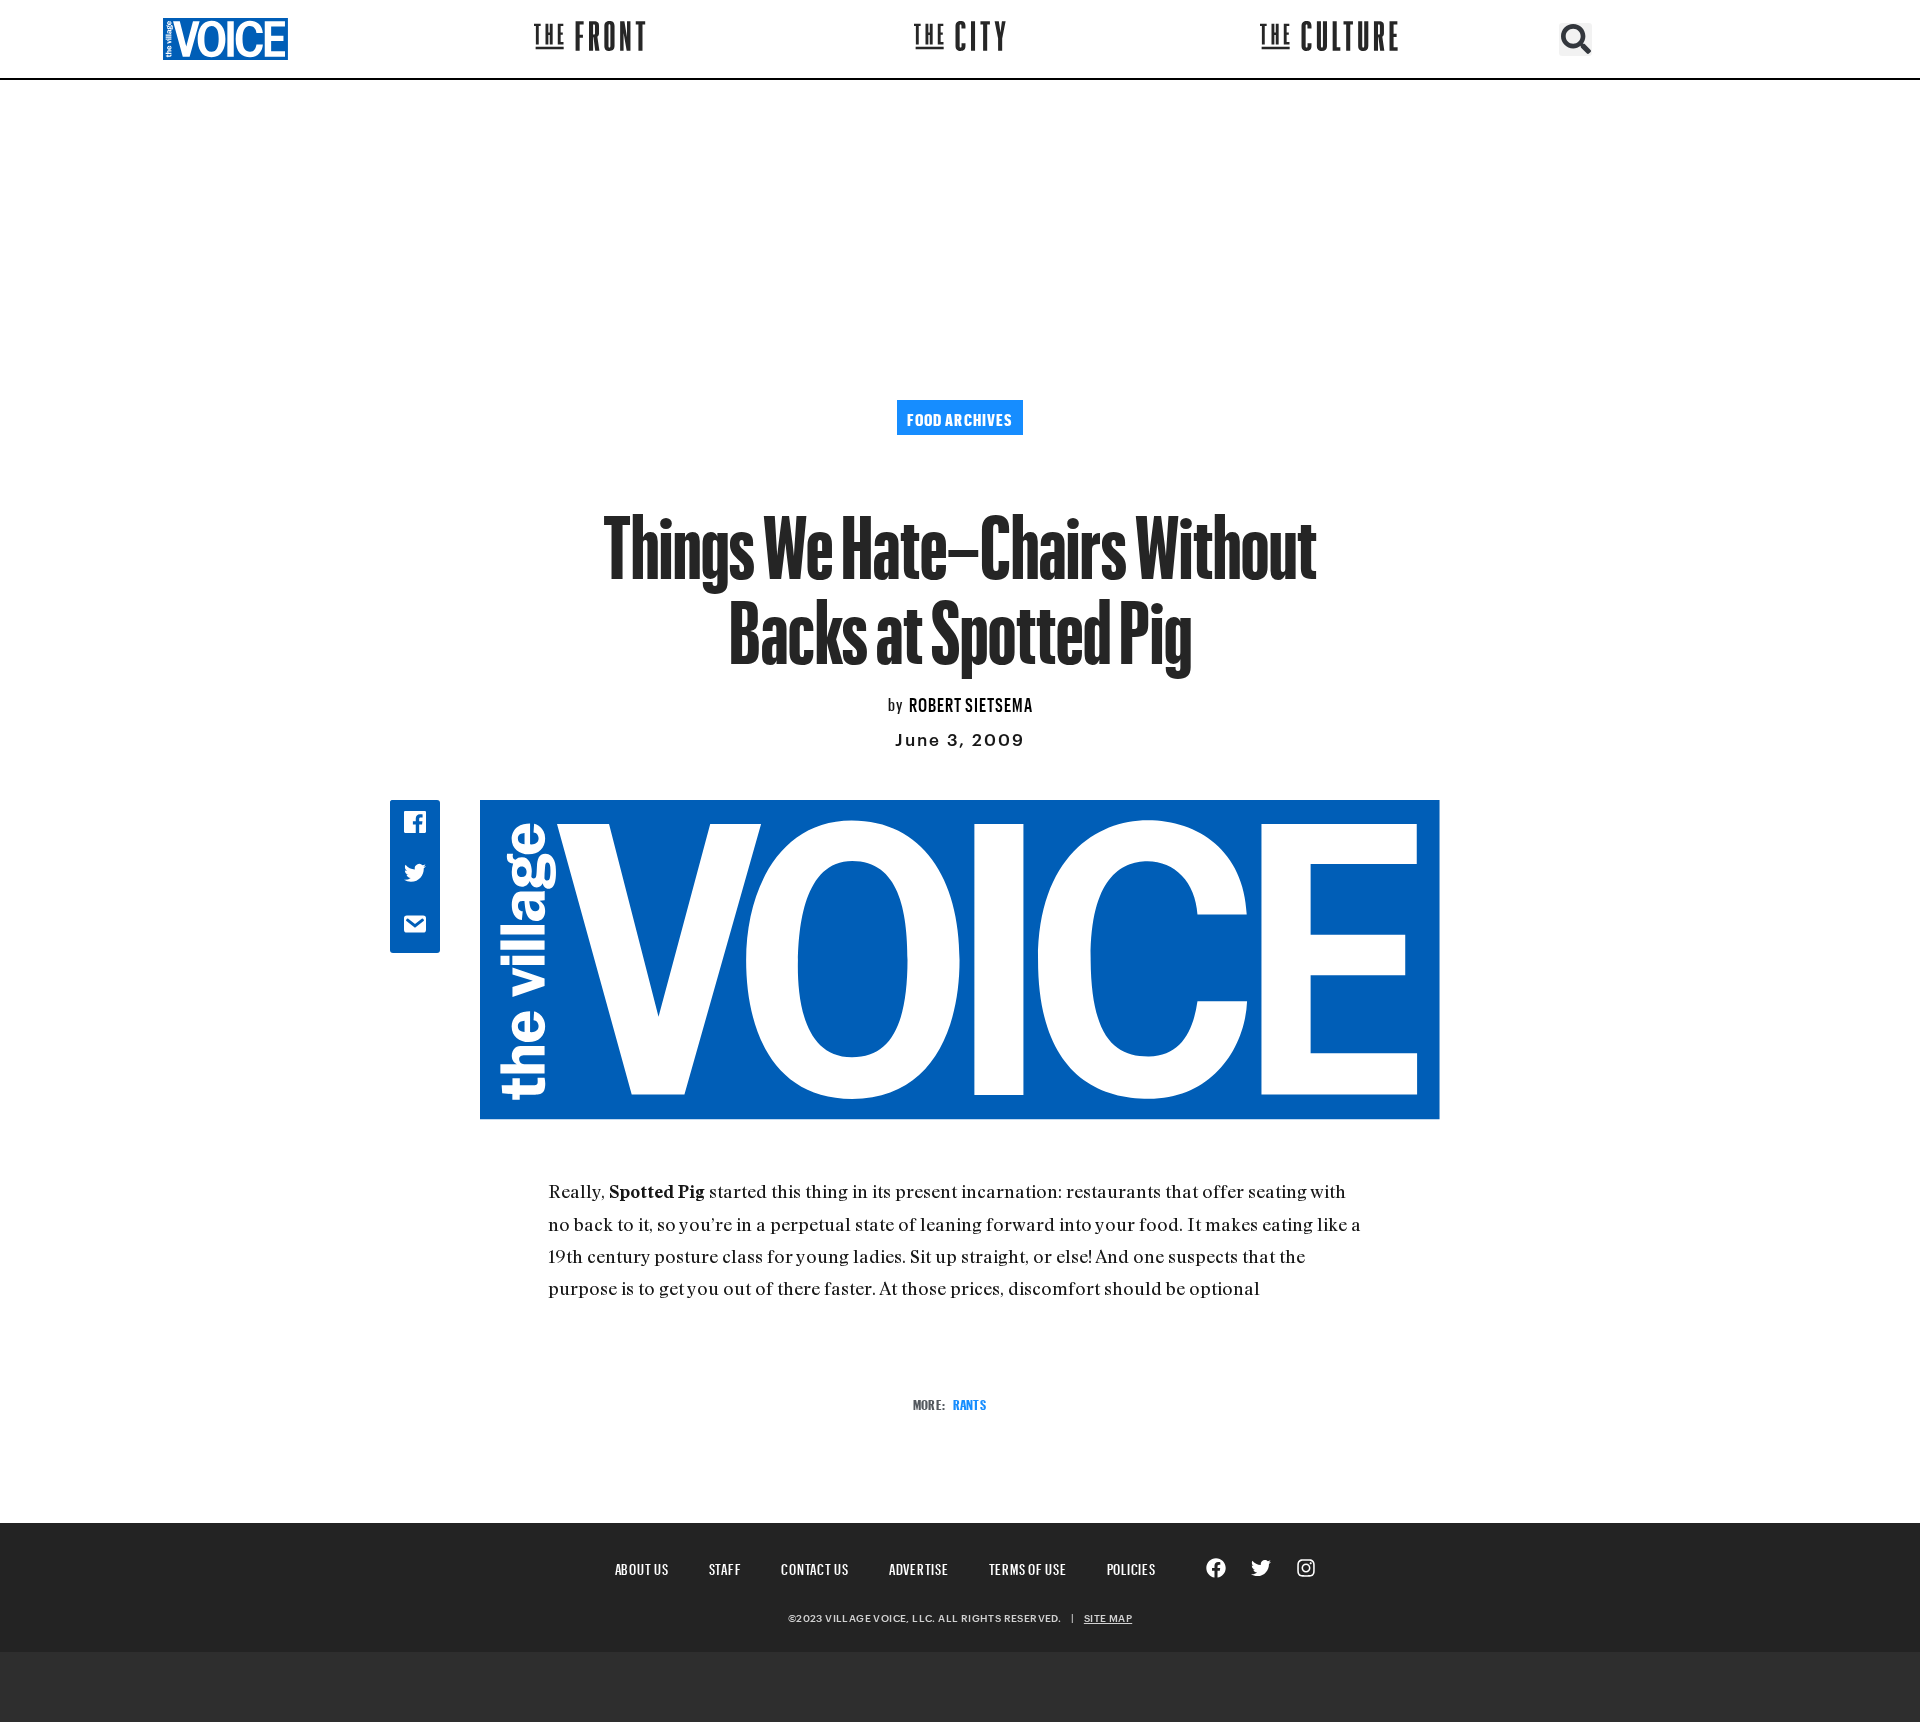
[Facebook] (1216, 1568)
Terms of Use (1028, 1566)
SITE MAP (1108, 1618)
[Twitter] (1261, 1568)
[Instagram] (1306, 1568)
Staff (725, 1566)
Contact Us (815, 1566)
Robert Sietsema (971, 702)
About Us (642, 1566)
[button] (1575, 39)
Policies (1131, 1566)
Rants (969, 1402)
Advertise (919, 1566)
